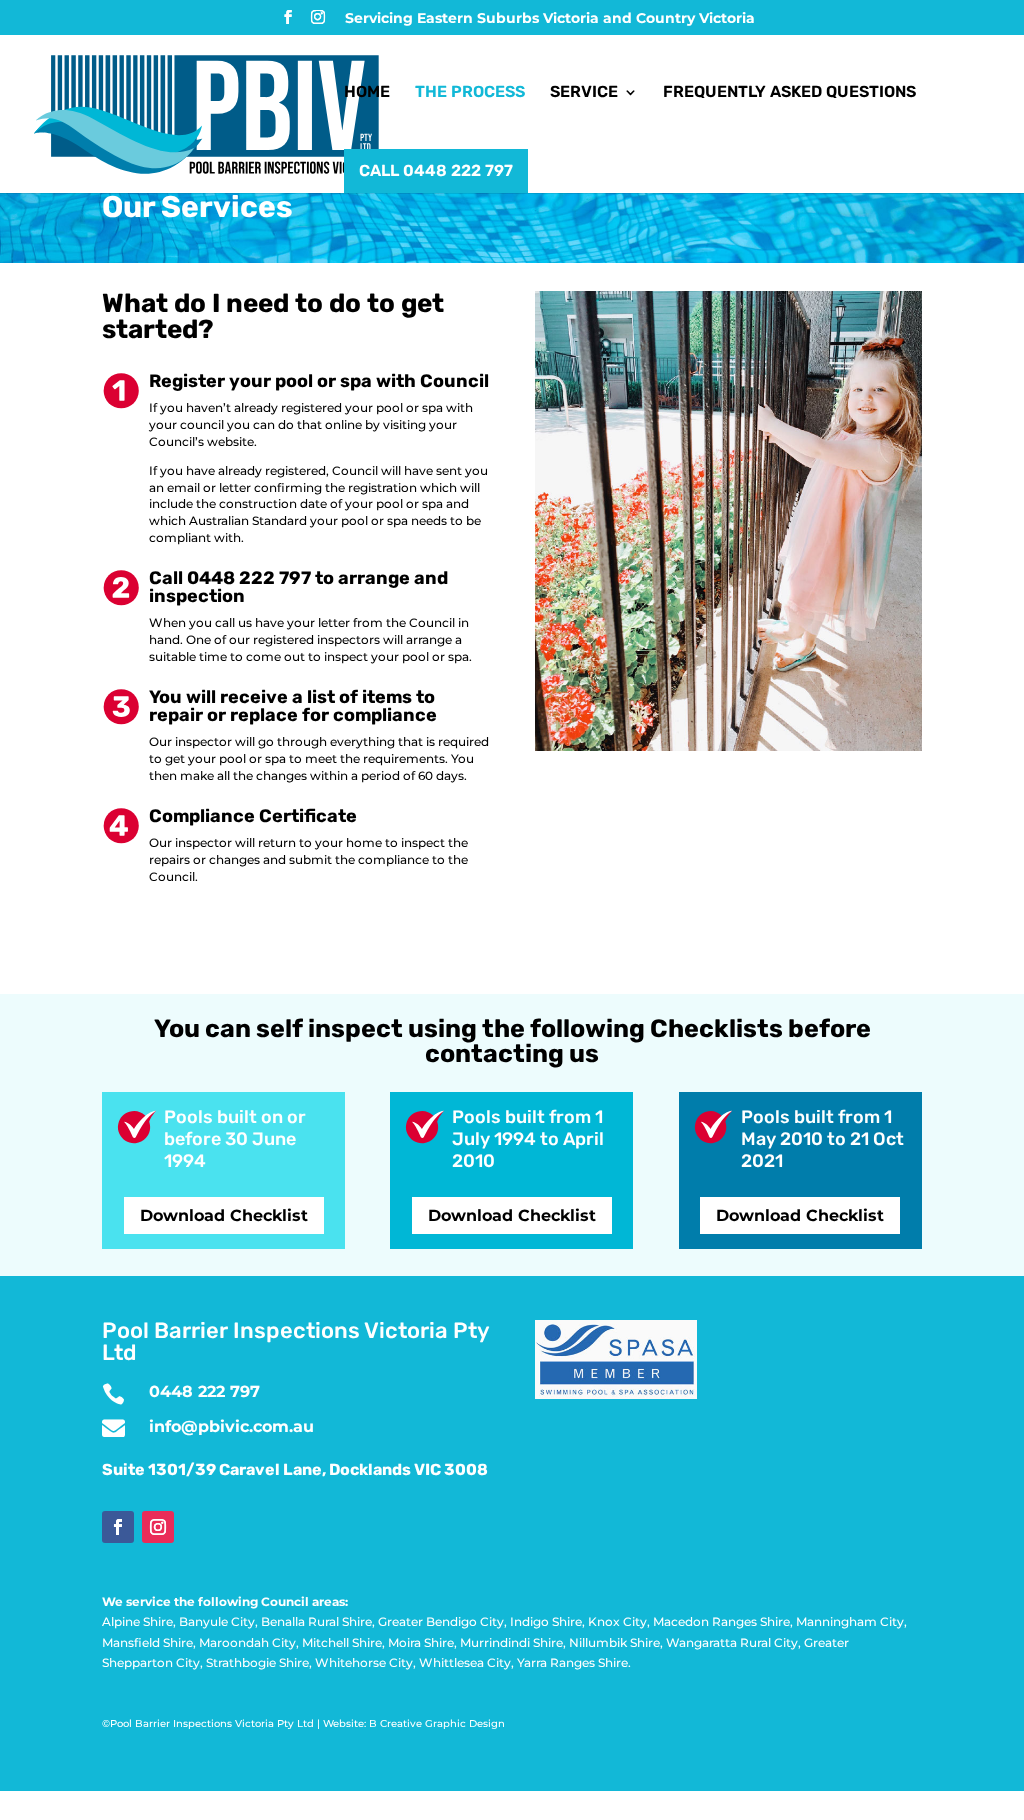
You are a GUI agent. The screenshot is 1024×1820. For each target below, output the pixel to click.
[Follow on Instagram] (158, 1527)
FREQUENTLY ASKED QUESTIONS (789, 93)
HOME (367, 93)
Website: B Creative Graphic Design (414, 1723)
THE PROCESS (470, 93)
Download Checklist (224, 1215)
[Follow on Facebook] (118, 1527)
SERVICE (584, 93)
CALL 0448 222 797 (436, 170)
